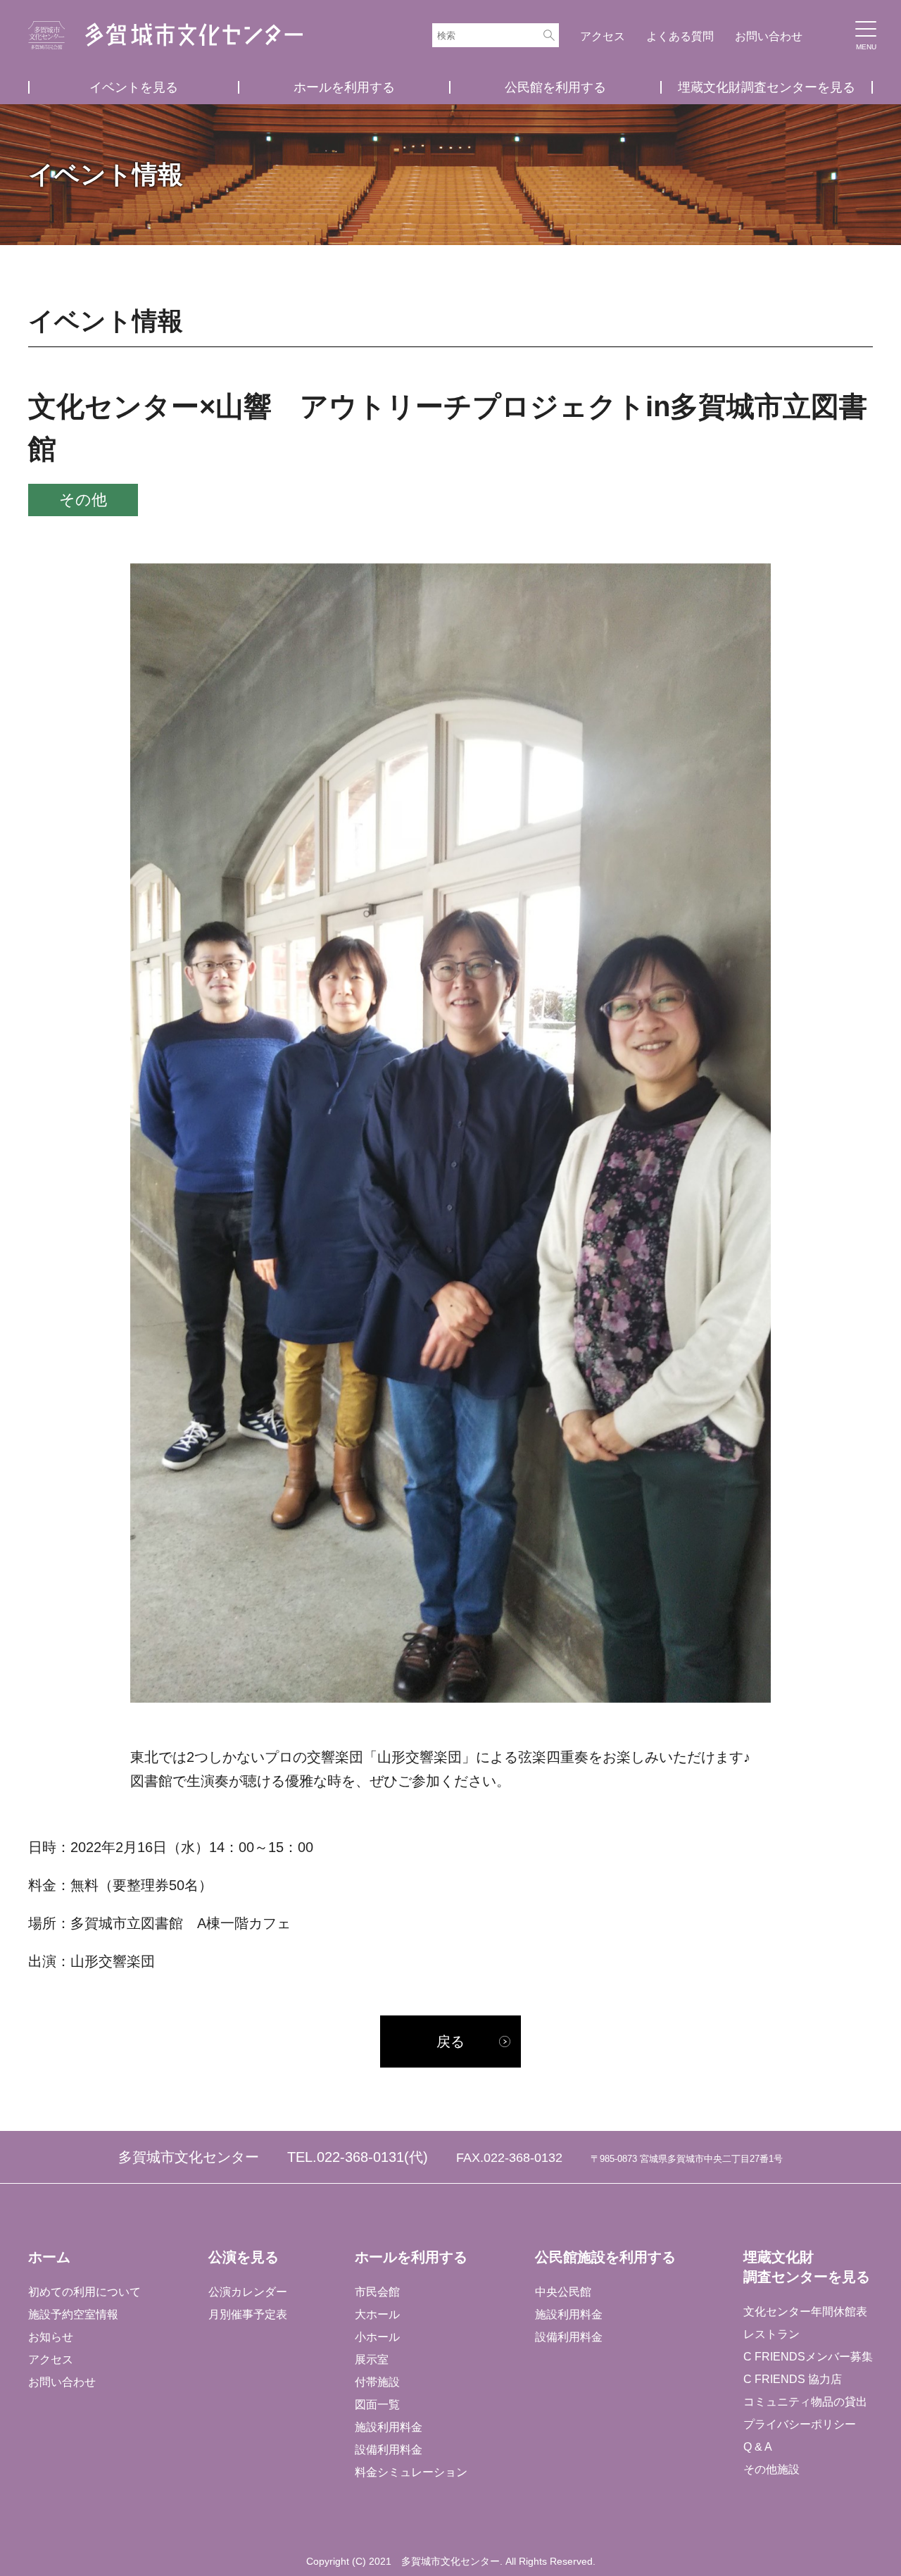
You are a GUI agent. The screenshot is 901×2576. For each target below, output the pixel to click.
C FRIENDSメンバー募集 (808, 2357)
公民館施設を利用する (605, 2257)
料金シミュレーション (411, 2472)
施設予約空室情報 (73, 2314)
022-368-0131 (360, 2157)
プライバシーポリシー (800, 2424)
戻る (450, 2042)
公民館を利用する (555, 87)
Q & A (758, 2447)
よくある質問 (680, 36)
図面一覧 (377, 2405)
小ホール (377, 2337)
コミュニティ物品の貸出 (805, 2402)
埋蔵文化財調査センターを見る (767, 87)
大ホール (377, 2314)
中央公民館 (563, 2292)
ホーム (49, 2257)
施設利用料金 (389, 2427)
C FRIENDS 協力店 (793, 2379)
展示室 (372, 2359)
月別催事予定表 (248, 2314)
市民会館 (377, 2292)
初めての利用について (84, 2292)
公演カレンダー (248, 2292)
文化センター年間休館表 (805, 2312)
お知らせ (51, 2337)
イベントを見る (134, 87)
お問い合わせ (769, 36)
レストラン (771, 2334)
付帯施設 (377, 2382)
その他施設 (771, 2469)
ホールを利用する (344, 87)
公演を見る (244, 2257)
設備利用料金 (389, 2450)
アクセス (603, 36)
